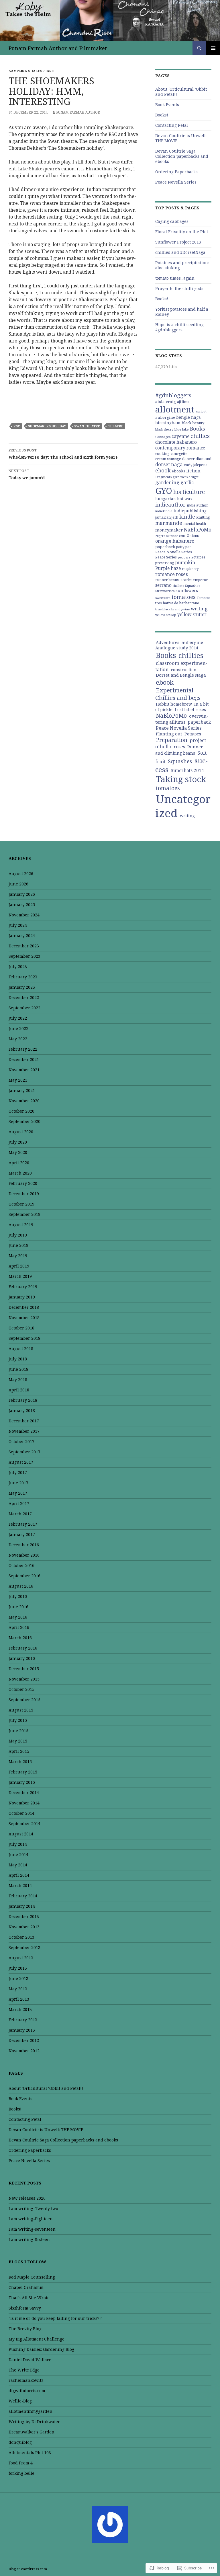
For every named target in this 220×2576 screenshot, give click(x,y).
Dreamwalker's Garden (32, 2432)
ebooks (178, 471)
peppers (184, 557)
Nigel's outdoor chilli (170, 536)
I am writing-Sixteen (29, 2239)
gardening (167, 482)
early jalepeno (196, 465)
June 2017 (18, 1483)
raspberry (190, 568)
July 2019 (18, 1235)
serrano (163, 585)
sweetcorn (163, 598)
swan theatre (87, 426)
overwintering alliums (182, 719)
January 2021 (22, 1090)
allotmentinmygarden (31, 2411)
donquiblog (20, 2442)
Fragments (163, 477)
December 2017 (24, 1421)
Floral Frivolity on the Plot (182, 232)
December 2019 (24, 1194)
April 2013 (19, 1999)
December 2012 (24, 2040)
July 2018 (18, 1359)
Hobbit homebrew (174, 704)
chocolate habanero (176, 442)
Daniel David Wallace (30, 2360)
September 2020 (24, 1121)
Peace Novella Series (176, 182)
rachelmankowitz (26, 2380)
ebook (163, 470)
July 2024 (18, 925)
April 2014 (19, 1875)
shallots (178, 586)
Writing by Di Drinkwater (34, 2422)
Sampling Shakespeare (31, 71)
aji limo (183, 402)
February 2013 (23, 2020)
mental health (195, 523)
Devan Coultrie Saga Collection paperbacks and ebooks (182, 156)
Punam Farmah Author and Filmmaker (58, 48)
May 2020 (18, 1152)
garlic (187, 482)
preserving (165, 563)
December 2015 (24, 1669)
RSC (17, 426)
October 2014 (21, 1813)
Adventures (168, 642)
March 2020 (20, 1173)
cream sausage (168, 459)
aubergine (165, 417)
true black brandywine (172, 609)
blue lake (182, 429)
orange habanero (175, 541)
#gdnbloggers (173, 395)
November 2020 (24, 1101)
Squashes (192, 586)
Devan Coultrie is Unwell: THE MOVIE (181, 138)
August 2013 (21, 1958)
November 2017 (24, 1431)
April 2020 (19, 1163)
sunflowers (187, 590)
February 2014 (23, 1896)
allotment (175, 409)
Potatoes (198, 557)
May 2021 (18, 1080)
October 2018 (21, 1328)
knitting (203, 517)
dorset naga (169, 464)
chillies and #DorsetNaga (180, 252)
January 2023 (22, 987)
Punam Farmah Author (78, 112)
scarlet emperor (194, 580)
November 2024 (24, 915)
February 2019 (23, 1287)
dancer (188, 459)
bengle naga (188, 417)
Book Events (167, 105)
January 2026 (22, 894)
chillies (200, 436)
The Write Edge (24, 2370)
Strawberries (165, 591)
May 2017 (18, 1493)
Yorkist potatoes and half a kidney (182, 312)
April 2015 (19, 1751)
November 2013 (24, 1927)
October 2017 (21, 1441)
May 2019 (18, 1256)
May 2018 (18, 1379)
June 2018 (18, 1369)
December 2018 (24, 1307)
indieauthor (170, 505)
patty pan (184, 547)
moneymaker (169, 530)
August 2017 (21, 1462)
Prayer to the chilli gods (179, 288)
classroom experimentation (181, 666)
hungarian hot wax (174, 499)
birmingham (168, 423)
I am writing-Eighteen (31, 2219)
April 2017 (19, 1503)
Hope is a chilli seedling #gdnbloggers (179, 327)
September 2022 (24, 1008)
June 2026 (18, 884)
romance (165, 574)
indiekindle (164, 511)
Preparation (172, 740)
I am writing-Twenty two (33, 2208)
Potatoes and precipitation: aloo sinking (182, 265)
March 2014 (20, 1885)
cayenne (180, 436)
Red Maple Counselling (32, 2277)
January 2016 (22, 1658)
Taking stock (181, 779)
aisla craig (166, 402)
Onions (193, 536)
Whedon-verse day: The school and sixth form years (63, 454)
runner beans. (167, 580)
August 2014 (21, 1834)
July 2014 (18, 1844)
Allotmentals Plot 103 (30, 2453)
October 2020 (21, 1111)
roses (182, 574)
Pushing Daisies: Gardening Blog (41, 2349)
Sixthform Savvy (25, 2308)
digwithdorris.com (27, 2391)
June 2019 (18, 1245)
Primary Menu (213, 48)
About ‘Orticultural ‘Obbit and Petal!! (181, 92)
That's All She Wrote (29, 2298)
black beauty (193, 423)
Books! (162, 115)
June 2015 (18, 1731)
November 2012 (24, 2051)
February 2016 (23, 1648)
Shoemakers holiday (47, 426)
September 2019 (24, 1214)
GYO (164, 491)
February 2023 (23, 977)
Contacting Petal (172, 125)
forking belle (21, 2473)
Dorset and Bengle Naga (181, 675)
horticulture (189, 492)
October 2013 (21, 1937)
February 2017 (23, 1524)
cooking (162, 454)
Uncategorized (183, 806)
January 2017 (22, 1534)
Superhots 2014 (187, 770)
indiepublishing (190, 511)
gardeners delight (186, 477)
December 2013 (24, 1916)
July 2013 (18, 1968)
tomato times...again (175, 278)
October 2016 (21, 1565)
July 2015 (18, 1720)
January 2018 (22, 1410)
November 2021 (24, 1070)
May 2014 (18, 1865)
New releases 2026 (27, 2198)
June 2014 (18, 1854)
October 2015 (21, 1689)
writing (199, 609)
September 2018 (24, 1338)
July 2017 (18, 1472)
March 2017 (20, 1514)
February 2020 (23, 1183)
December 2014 (24, 1793)
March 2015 (20, 1762)
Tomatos (204, 598)
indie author (197, 505)
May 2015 (18, 1741)
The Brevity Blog (25, 2329)
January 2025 (22, 905)
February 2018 (23, 1400)
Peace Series (166, 557)
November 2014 (24, 1803)
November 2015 (24, 1679)
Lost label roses (190, 709)
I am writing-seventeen (32, 2229)
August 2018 (21, 1349)
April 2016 (19, 1627)
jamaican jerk (167, 517)
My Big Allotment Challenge (37, 2339)
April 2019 (19, 1266)
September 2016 (24, 1576)
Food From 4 (21, 2463)
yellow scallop (166, 615)
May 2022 (18, 1039)
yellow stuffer (192, 614)
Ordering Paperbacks (176, 172)
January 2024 (22, 935)
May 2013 (18, 1989)
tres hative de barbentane (177, 603)
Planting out (169, 734)
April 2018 (19, 1390)
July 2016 (18, 1596)
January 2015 (22, 1782)
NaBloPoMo (198, 529)
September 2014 (24, 1824)
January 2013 (22, 2030)
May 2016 (18, 1617)
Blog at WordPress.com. (28, 2569)
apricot (201, 411)
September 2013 (24, 1947)
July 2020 (18, 1142)
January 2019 (22, 1297)
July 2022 (18, 1018)
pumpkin (185, 562)
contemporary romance (180, 448)
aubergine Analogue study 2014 (179, 645)
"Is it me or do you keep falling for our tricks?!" (56, 2318)
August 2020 (21, 1132)
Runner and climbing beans (179, 750)
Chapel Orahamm (26, 2287)
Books (198, 429)
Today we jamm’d (27, 474)
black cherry (164, 429)
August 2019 (21, 1225)
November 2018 (24, 1318)
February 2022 (23, 1049)
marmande (169, 523)
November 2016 (24, 1555)
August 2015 (21, 1710)
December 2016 (24, 1545)
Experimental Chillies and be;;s (178, 694)
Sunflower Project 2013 (178, 242)
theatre (116, 426)
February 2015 (23, 1772)
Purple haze (168, 568)
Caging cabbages (172, 221)
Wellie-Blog (20, 2401)
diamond (204, 459)
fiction (193, 471)
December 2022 (24, 997)
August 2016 (21, 1586)
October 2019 (21, 1204)
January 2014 (22, 1906)
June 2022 (18, 1028)
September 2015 (24, 1700)
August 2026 (21, 874)
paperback (165, 547)
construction (184, 670)
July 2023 (18, 966)
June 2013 (18, 1978)
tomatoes (184, 597)
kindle (187, 517)
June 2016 (18, 1607)
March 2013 (20, 2009)
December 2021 (24, 1059)
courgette (179, 453)
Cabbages (163, 437)
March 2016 (20, 1638)
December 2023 (24, 946)
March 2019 (20, 1276)
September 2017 (24, 1452)
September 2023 (24, 956)
